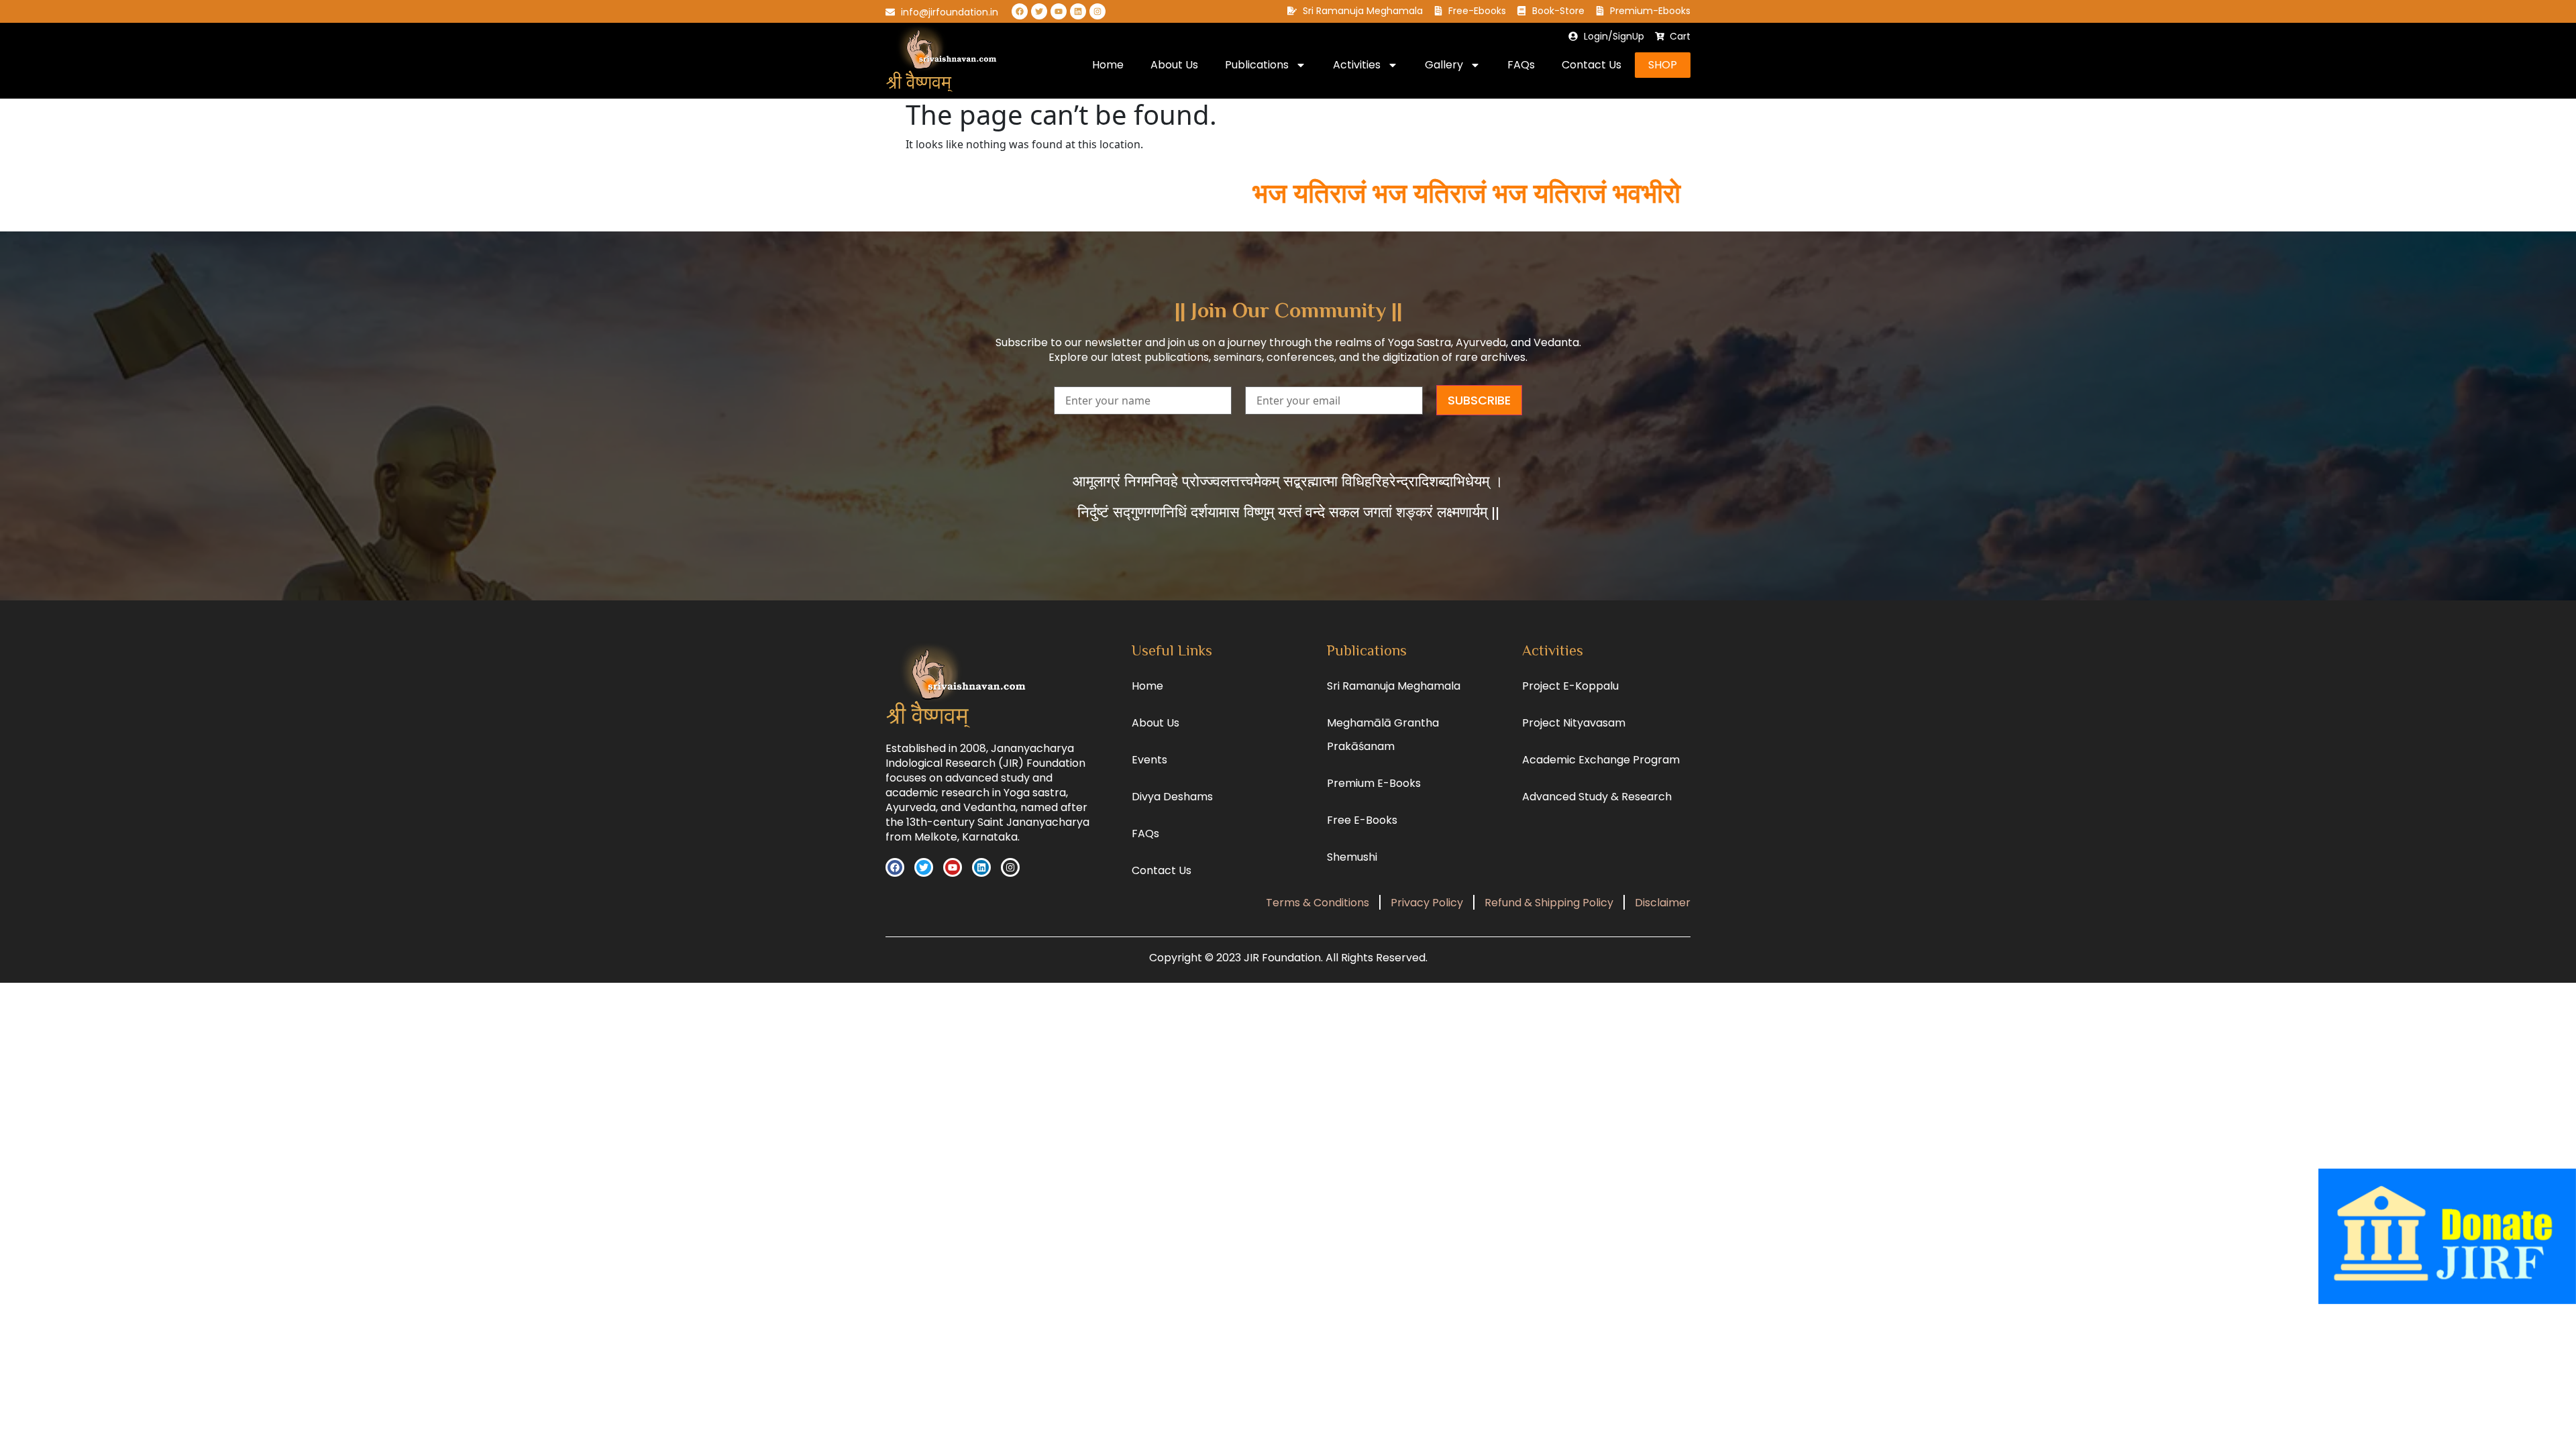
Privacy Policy (1427, 903)
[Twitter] (1039, 11)
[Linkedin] (1078, 11)
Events (1149, 760)
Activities (1357, 65)
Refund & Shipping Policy (1549, 903)
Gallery (1444, 65)
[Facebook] (1020, 11)
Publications (1257, 65)
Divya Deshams (1172, 797)
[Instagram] (1097, 11)
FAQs (1521, 65)
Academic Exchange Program (1601, 760)
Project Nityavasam (1574, 723)
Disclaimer (1663, 903)
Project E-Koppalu (1570, 686)
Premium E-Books (1374, 783)
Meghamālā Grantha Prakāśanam (1383, 735)
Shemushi (1352, 857)
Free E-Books (1362, 820)
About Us (1174, 65)
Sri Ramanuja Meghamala (1394, 686)
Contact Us (1592, 65)
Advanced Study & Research (1597, 797)
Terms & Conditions (1318, 903)
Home (1108, 65)
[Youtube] (1059, 11)
